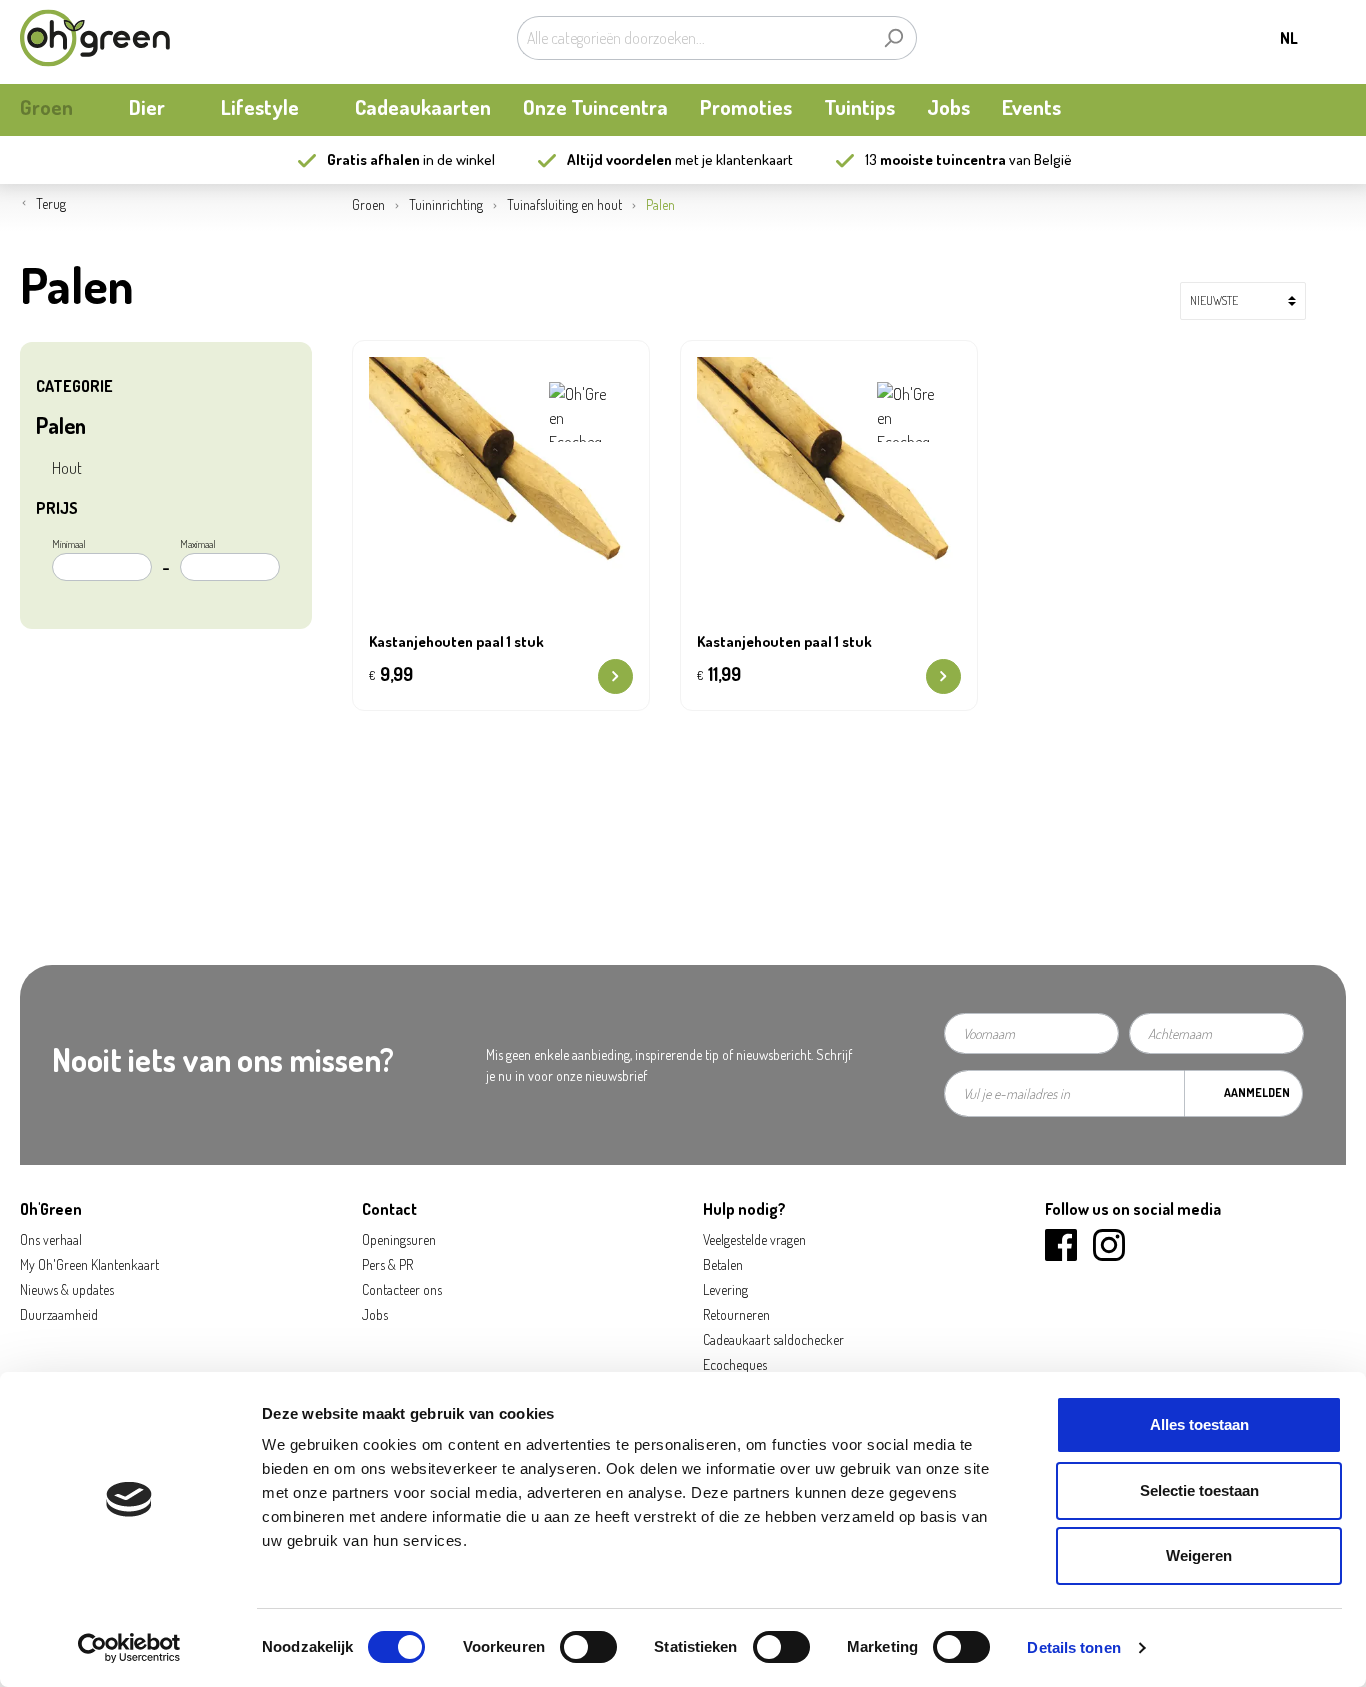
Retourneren (736, 1314)
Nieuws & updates (67, 1289)
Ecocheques (735, 1364)
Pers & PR (387, 1264)
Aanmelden (1257, 1092)
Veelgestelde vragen (754, 1239)
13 (935, 159)
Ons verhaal (51, 1239)
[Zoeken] (893, 38)
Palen (61, 425)
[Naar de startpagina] (95, 38)
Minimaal (69, 544)
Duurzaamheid (59, 1314)
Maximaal (198, 544)
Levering (725, 1289)
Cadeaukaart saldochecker (773, 1339)
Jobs (375, 1314)
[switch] (588, 1647)
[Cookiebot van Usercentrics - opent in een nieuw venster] (129, 1648)
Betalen (723, 1264)
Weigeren (1199, 1555)
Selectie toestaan (1199, 1490)
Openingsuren (399, 1239)
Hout (67, 468)
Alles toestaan (1199, 1424)
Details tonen (1073, 1647)
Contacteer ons (402, 1289)
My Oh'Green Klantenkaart (89, 1264)
